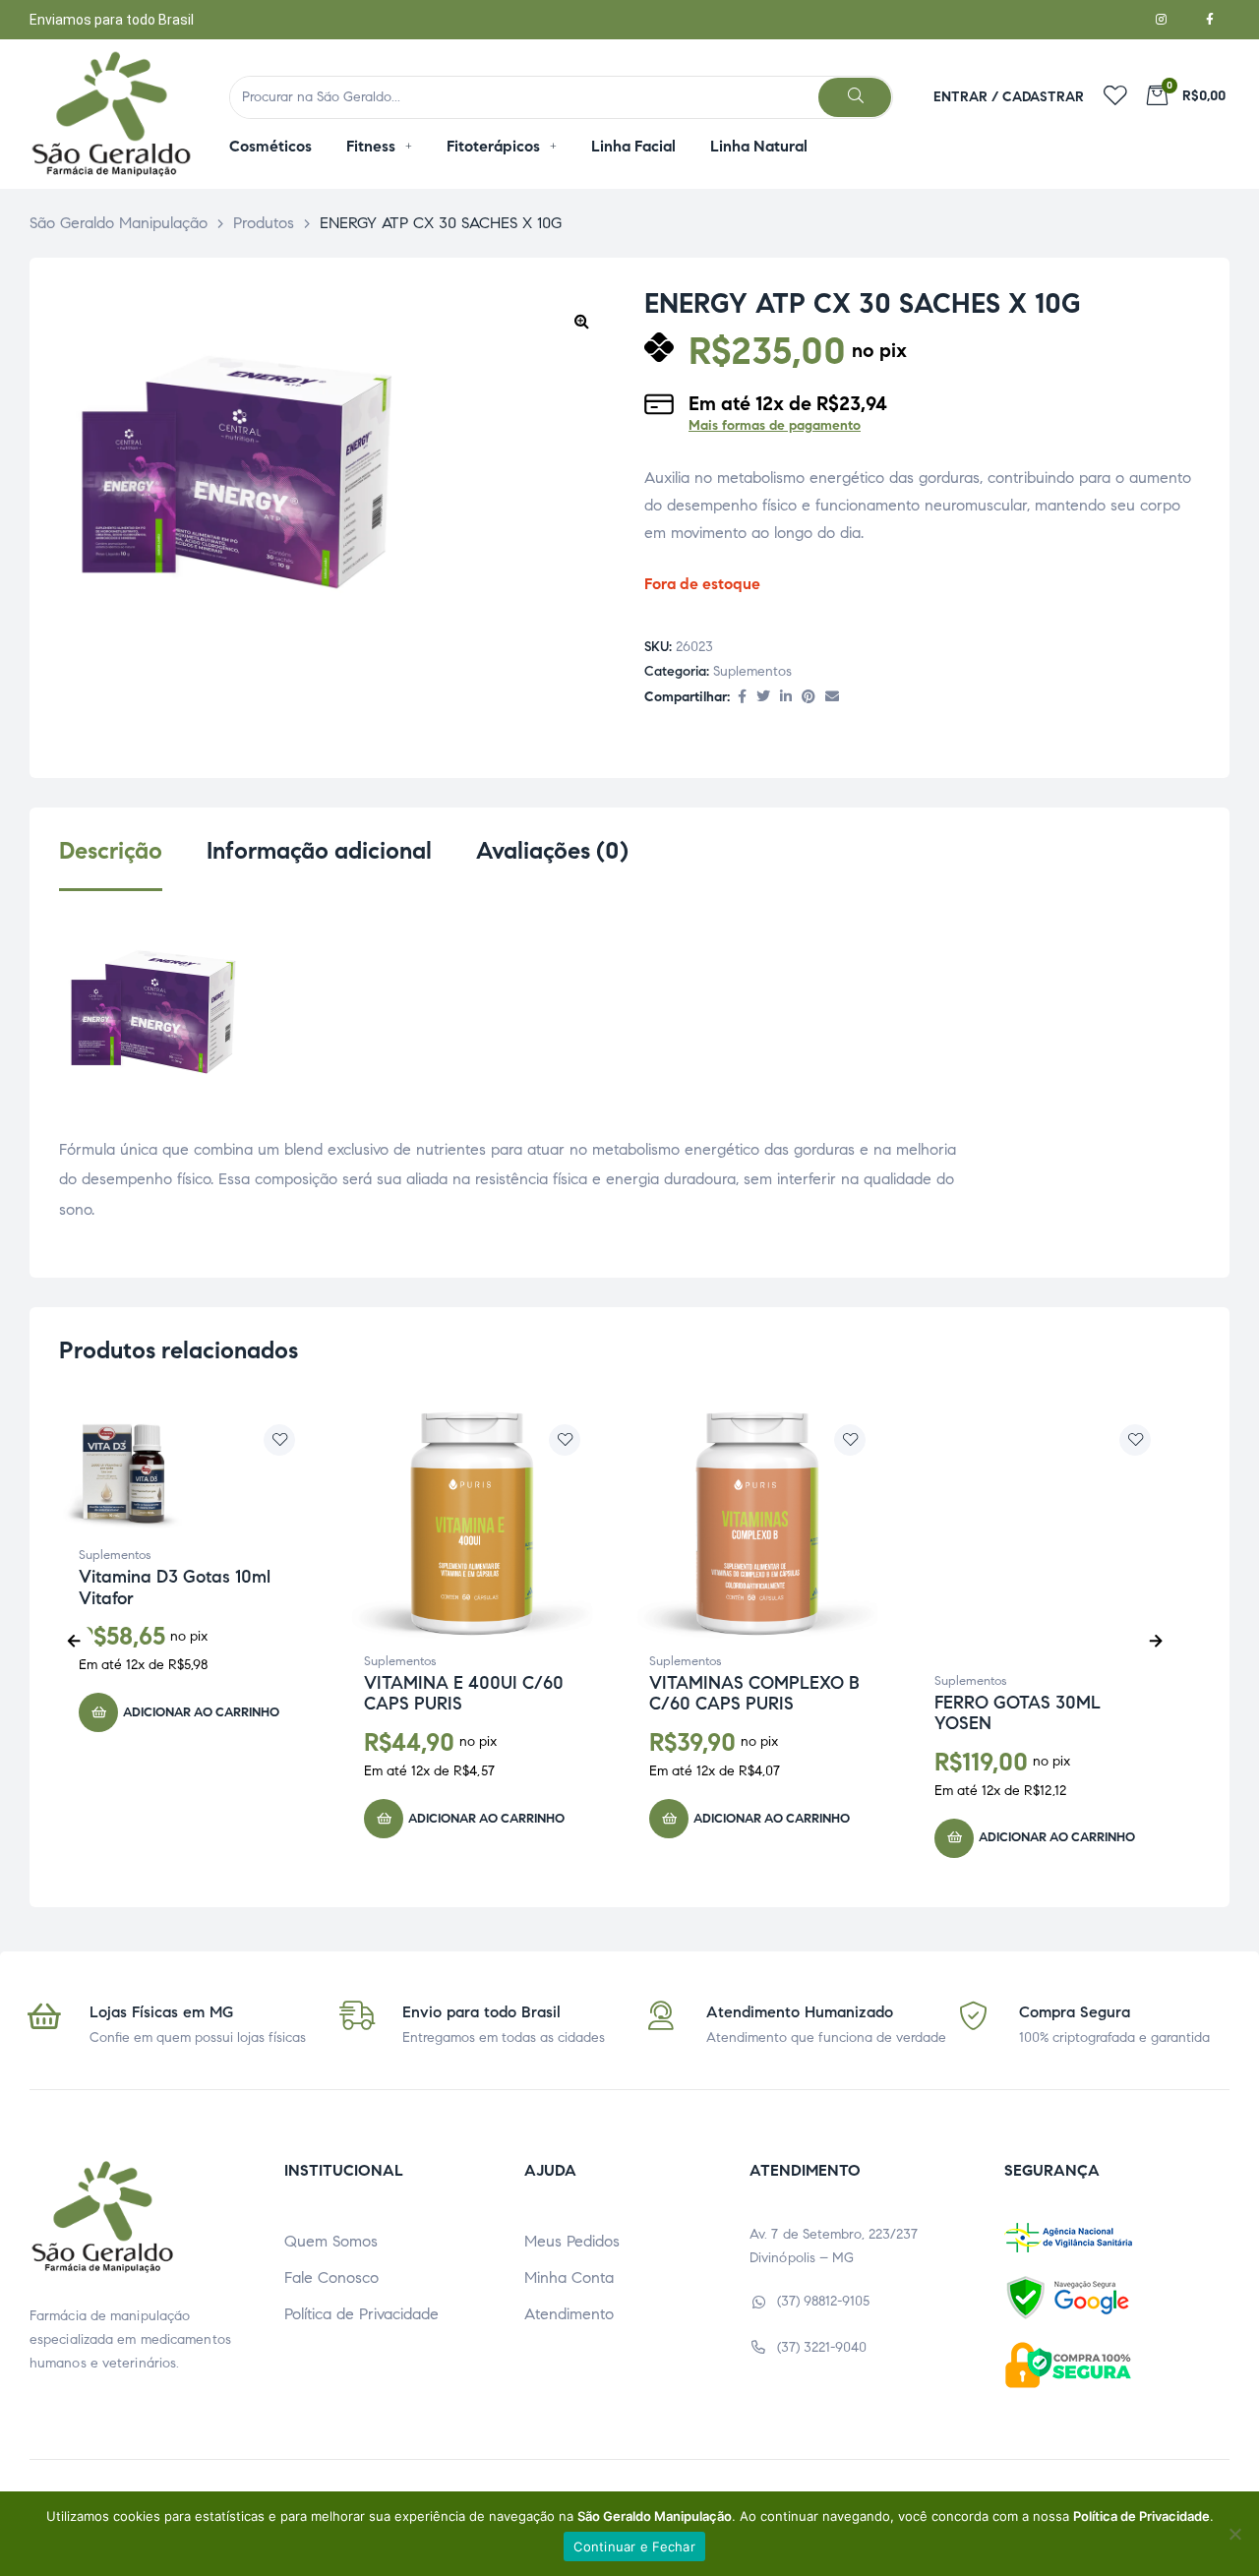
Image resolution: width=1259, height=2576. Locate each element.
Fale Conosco (331, 2277)
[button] (581, 321)
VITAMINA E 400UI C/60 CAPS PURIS (464, 1694)
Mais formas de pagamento (775, 426)
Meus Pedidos (572, 2241)
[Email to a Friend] (832, 698)
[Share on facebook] (742, 698)
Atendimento (569, 2314)
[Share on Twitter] (763, 698)
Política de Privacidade (361, 2314)
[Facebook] (1210, 20)
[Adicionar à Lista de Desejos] (279, 1440)
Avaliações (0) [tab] (552, 851)
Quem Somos (331, 2241)
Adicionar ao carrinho (201, 1712)
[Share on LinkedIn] (786, 698)
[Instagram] (1161, 20)
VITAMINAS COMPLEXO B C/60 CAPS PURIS (754, 1694)
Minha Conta (569, 2277)
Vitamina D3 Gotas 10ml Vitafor (175, 1588)
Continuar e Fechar (634, 2546)
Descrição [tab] (111, 851)
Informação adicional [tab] (319, 851)
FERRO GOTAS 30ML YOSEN (1018, 1713)
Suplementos (752, 671)
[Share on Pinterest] (809, 698)
